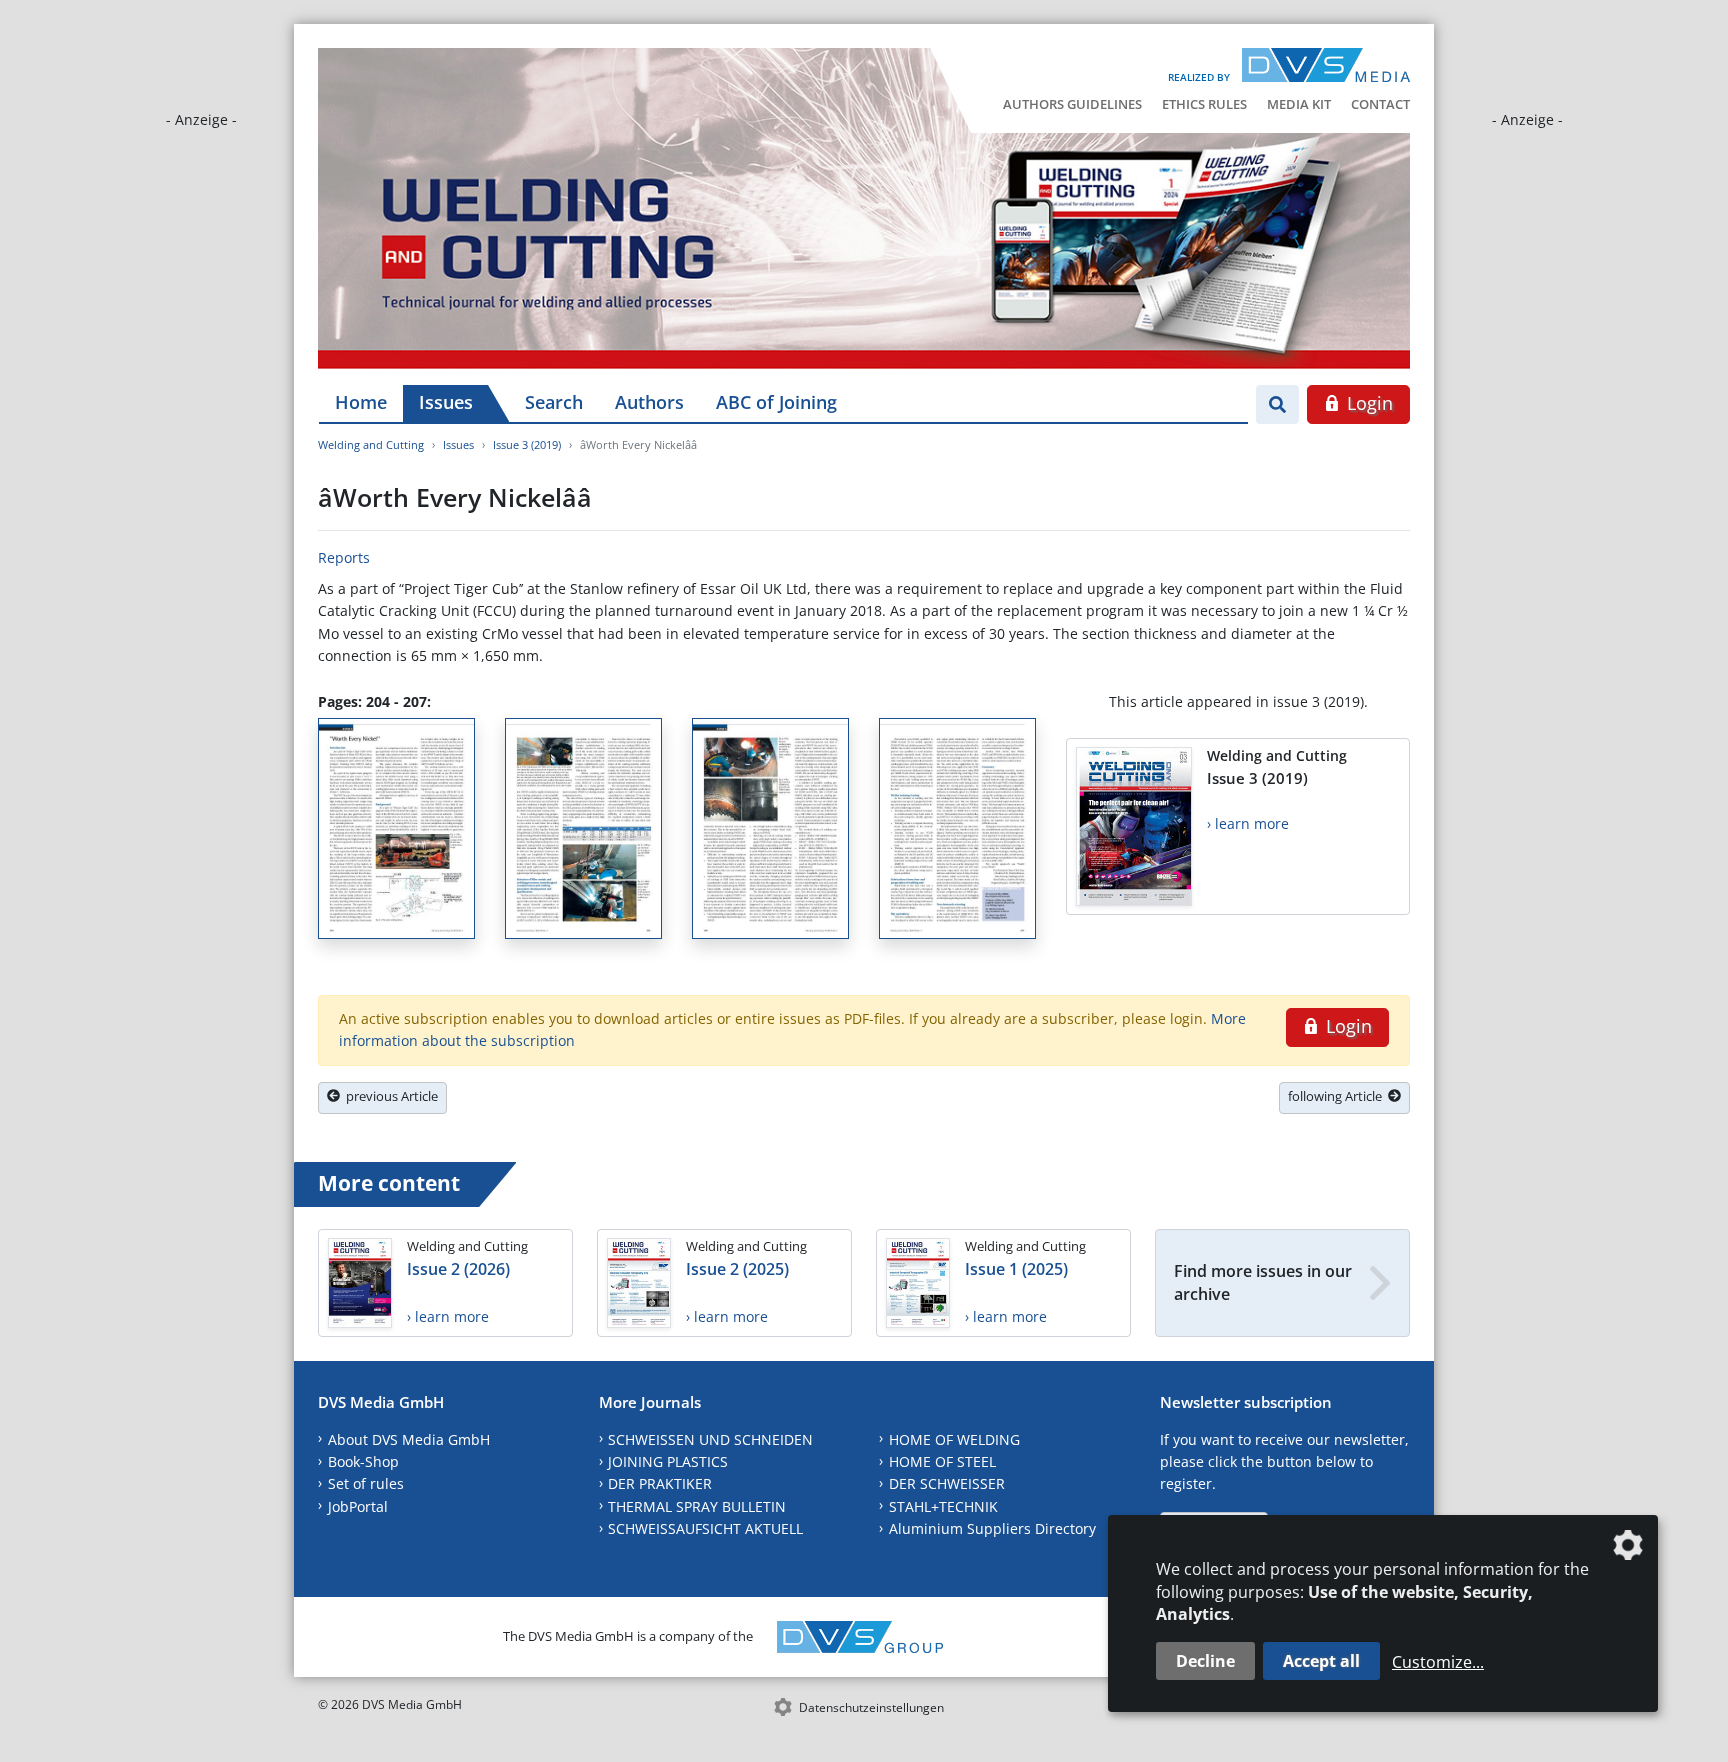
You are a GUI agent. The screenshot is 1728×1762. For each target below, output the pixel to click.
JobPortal (358, 1506)
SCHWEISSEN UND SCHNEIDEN (710, 1439)
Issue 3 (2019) (527, 444)
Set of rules (366, 1483)
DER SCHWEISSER (947, 1483)
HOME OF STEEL (942, 1461)
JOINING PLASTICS (668, 1461)
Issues (446, 402)
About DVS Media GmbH (409, 1439)
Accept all (1321, 1661)
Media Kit (1299, 104)
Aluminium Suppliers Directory (992, 1528)
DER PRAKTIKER (660, 1483)
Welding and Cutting (371, 444)
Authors (649, 402)
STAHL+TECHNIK (943, 1506)
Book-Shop (363, 1461)
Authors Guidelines (1072, 104)
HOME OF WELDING (954, 1439)
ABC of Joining (776, 402)
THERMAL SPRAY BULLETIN (697, 1506)
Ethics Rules (1204, 104)
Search (554, 402)
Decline (1205, 1661)
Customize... (1438, 1662)
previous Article (389, 1096)
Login (1367, 403)
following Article (1338, 1096)
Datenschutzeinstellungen (871, 1707)
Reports (344, 557)
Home (361, 402)
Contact (1380, 104)
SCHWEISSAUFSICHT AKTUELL (705, 1528)
